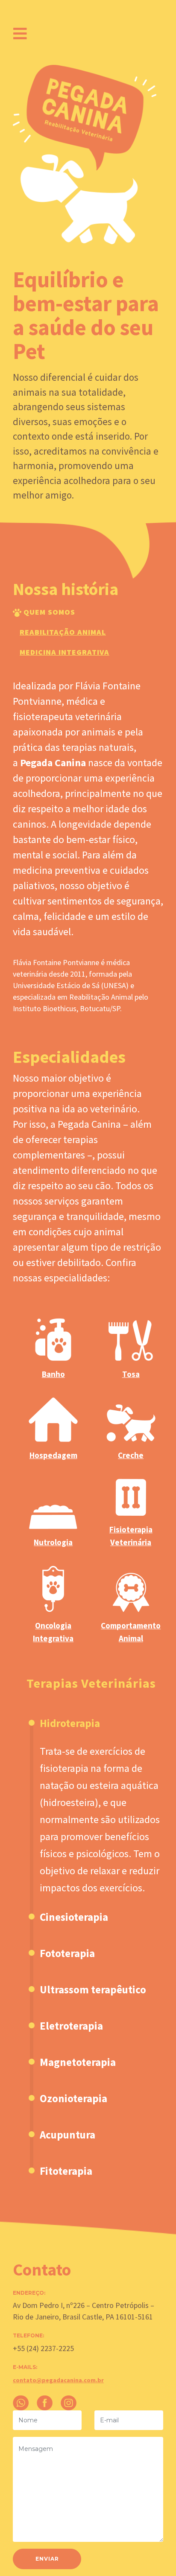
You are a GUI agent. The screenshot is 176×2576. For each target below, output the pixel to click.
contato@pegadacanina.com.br (58, 2380)
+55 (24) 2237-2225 (43, 2348)
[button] (97, 1817)
